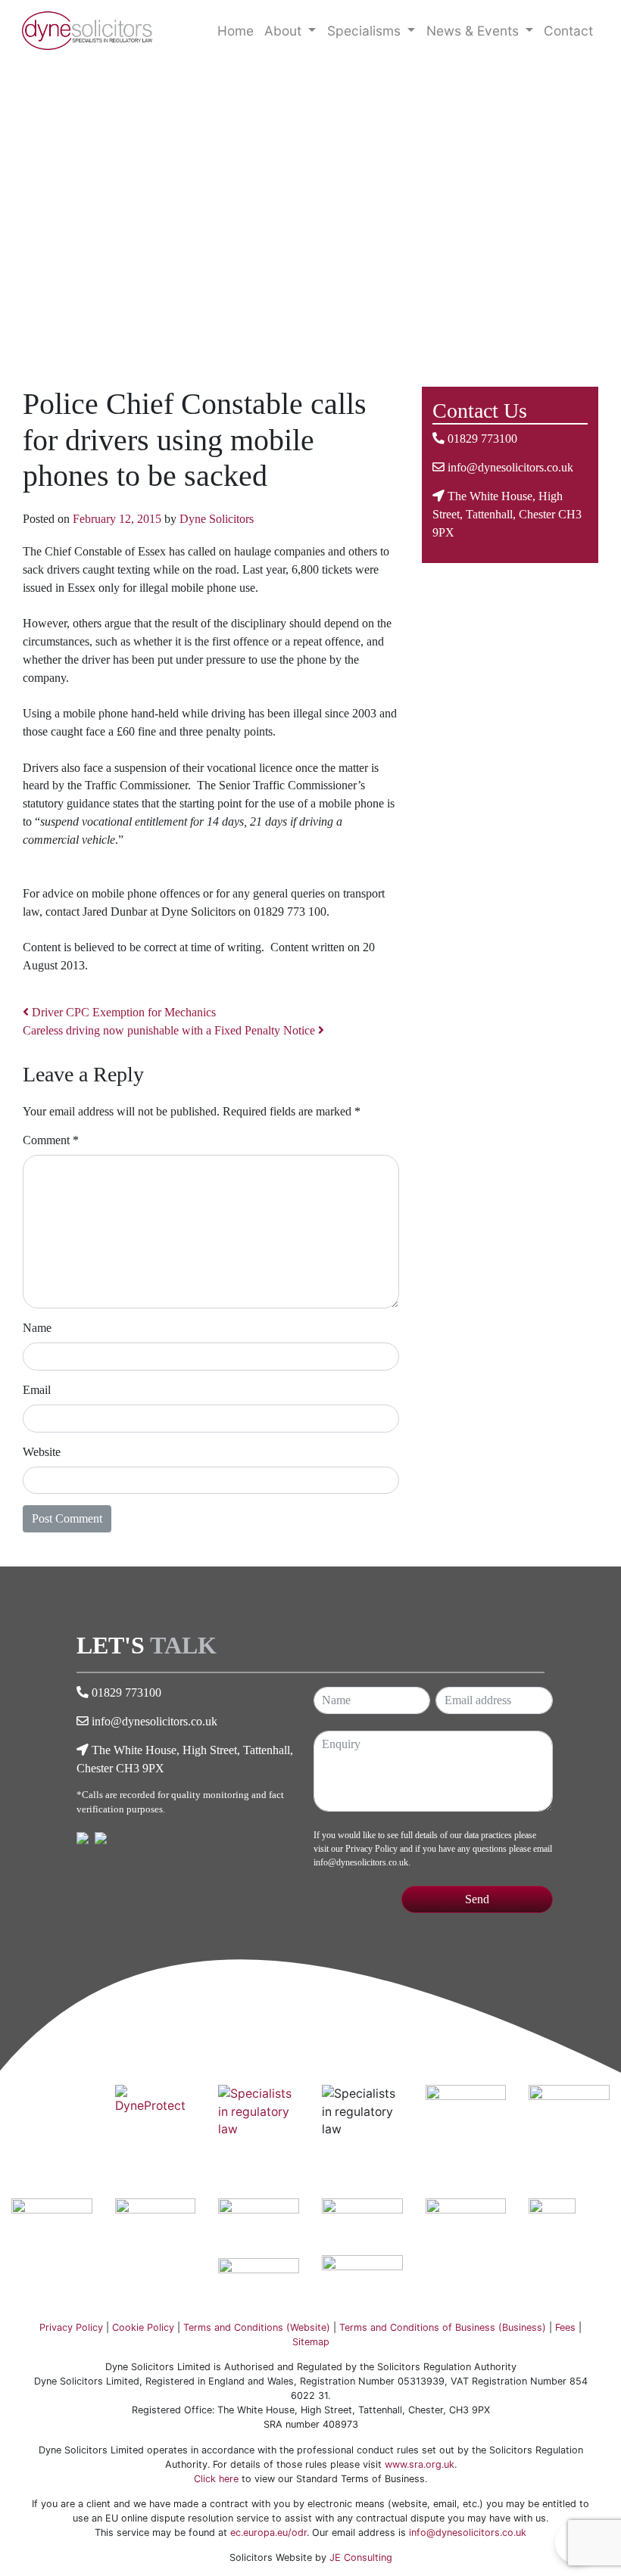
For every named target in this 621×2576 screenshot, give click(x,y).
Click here (216, 2479)
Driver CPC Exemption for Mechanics (122, 1012)
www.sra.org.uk (420, 2464)
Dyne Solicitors (217, 519)
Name (37, 1328)
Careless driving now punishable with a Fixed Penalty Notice (170, 1030)
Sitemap (311, 2342)
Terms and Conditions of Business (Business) (443, 2327)
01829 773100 (482, 439)
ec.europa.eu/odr (268, 2532)
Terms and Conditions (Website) (257, 2327)
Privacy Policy (371, 1849)
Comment (51, 1140)
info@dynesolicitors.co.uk (510, 467)
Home (236, 31)
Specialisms (366, 31)
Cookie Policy (143, 2327)
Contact (568, 31)
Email (37, 1390)
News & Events (474, 31)
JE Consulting (361, 2557)
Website (42, 1452)
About (285, 31)
